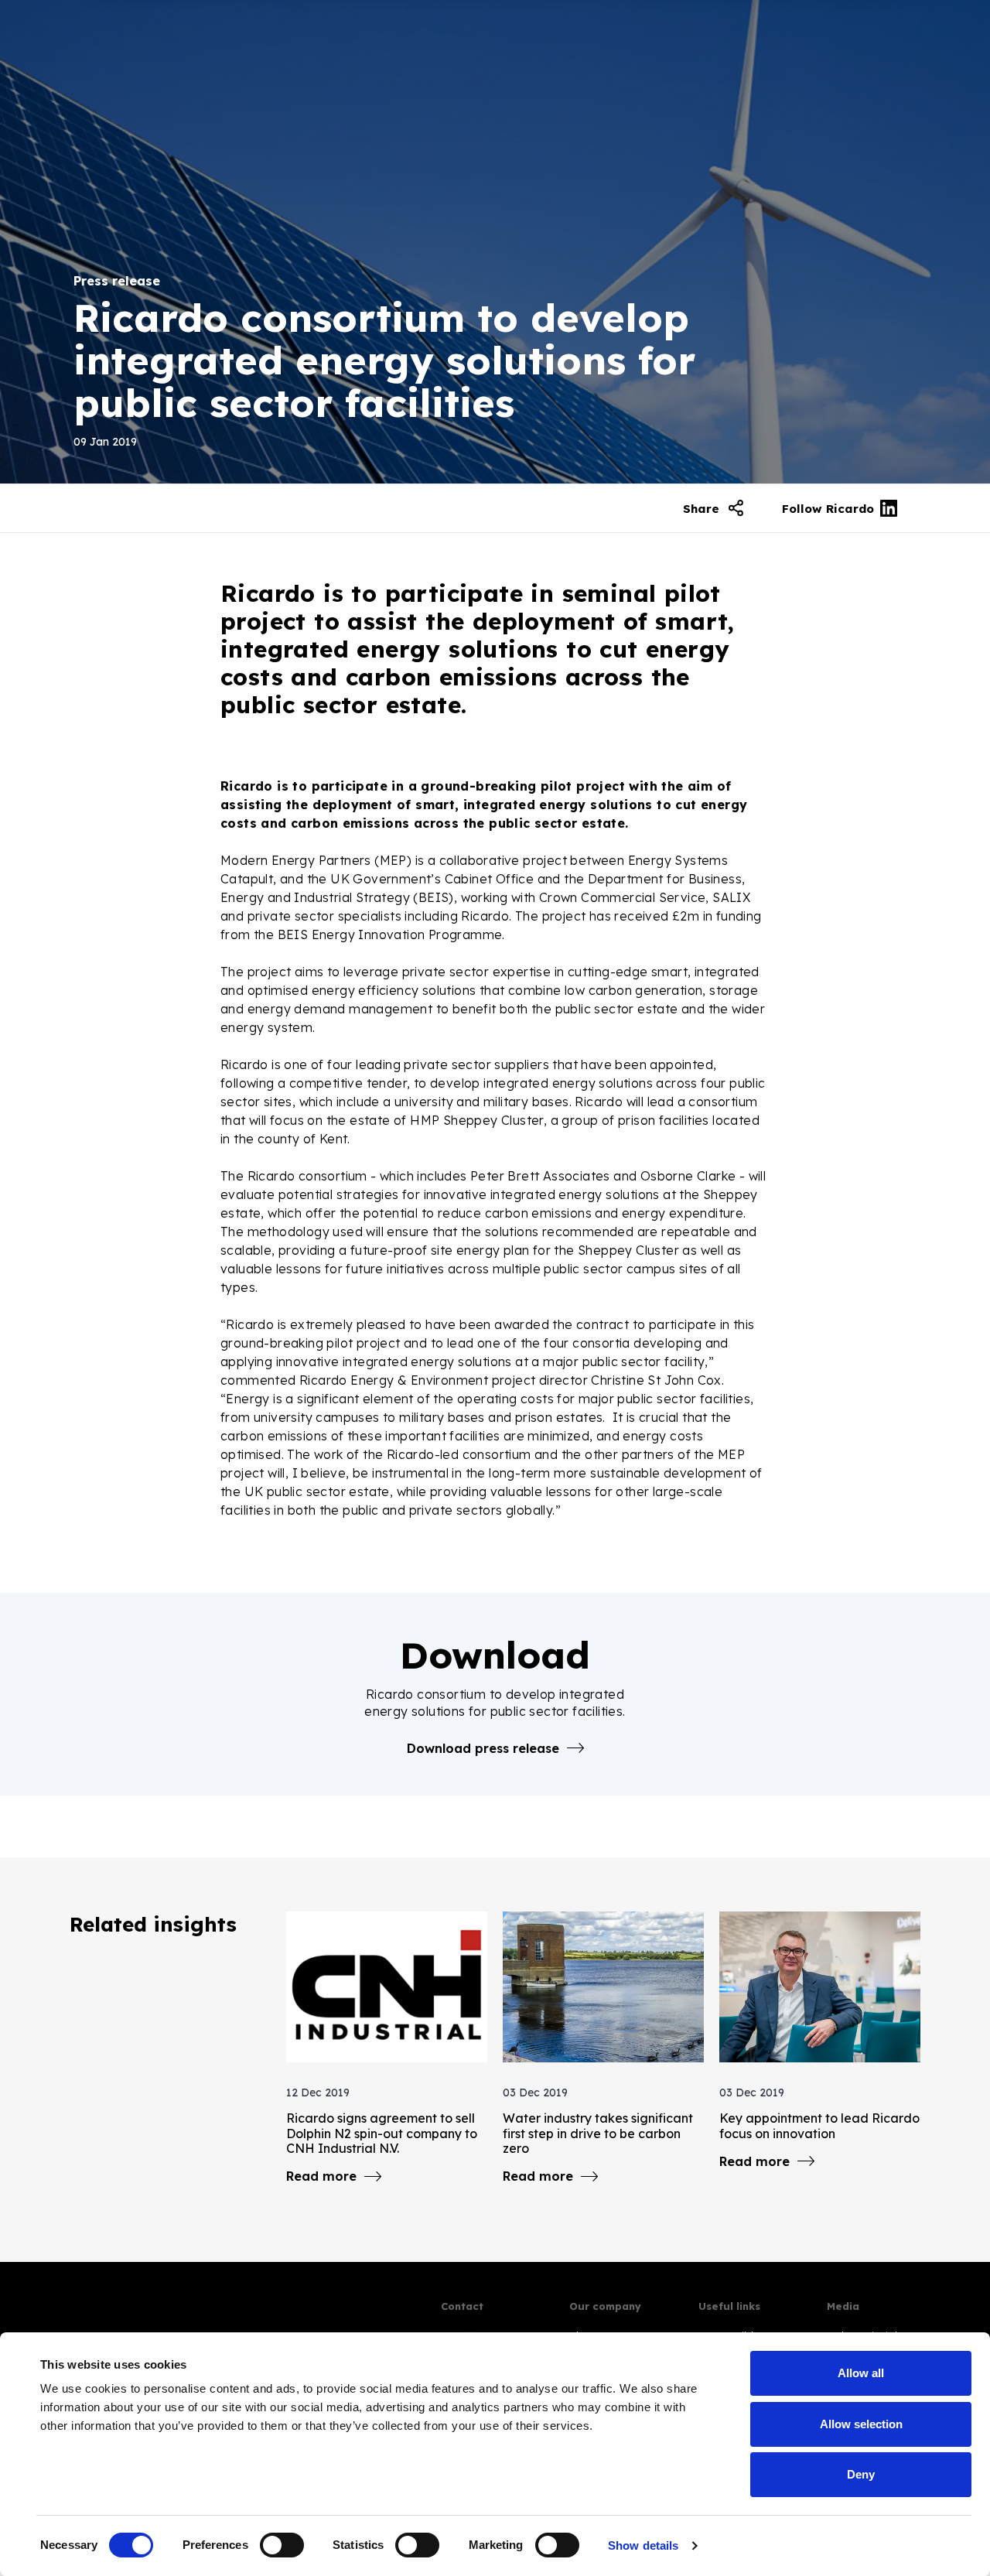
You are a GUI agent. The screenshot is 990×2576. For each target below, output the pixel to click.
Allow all (861, 2373)
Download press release (483, 1748)
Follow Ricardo (828, 509)
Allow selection (861, 2424)
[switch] (282, 2545)
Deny (861, 2474)
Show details (643, 2545)
